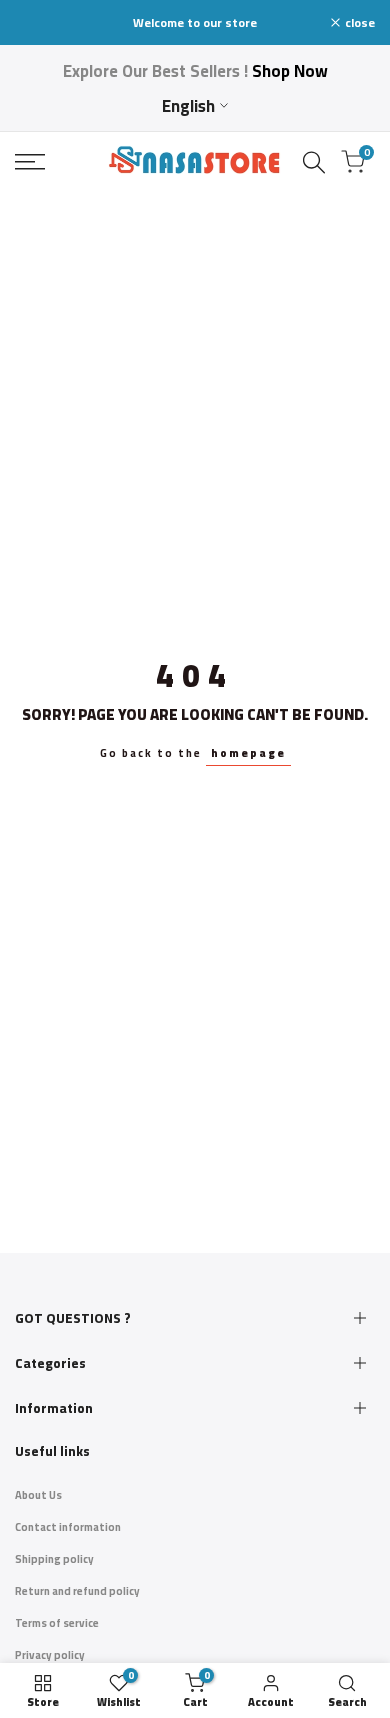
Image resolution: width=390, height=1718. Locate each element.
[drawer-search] (314, 162)
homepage (248, 753)
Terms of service (57, 1623)
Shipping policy (54, 1559)
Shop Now (290, 71)
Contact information (68, 1527)
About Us (38, 1495)
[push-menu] (30, 162)
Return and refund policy (77, 1591)
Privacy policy (50, 1655)
